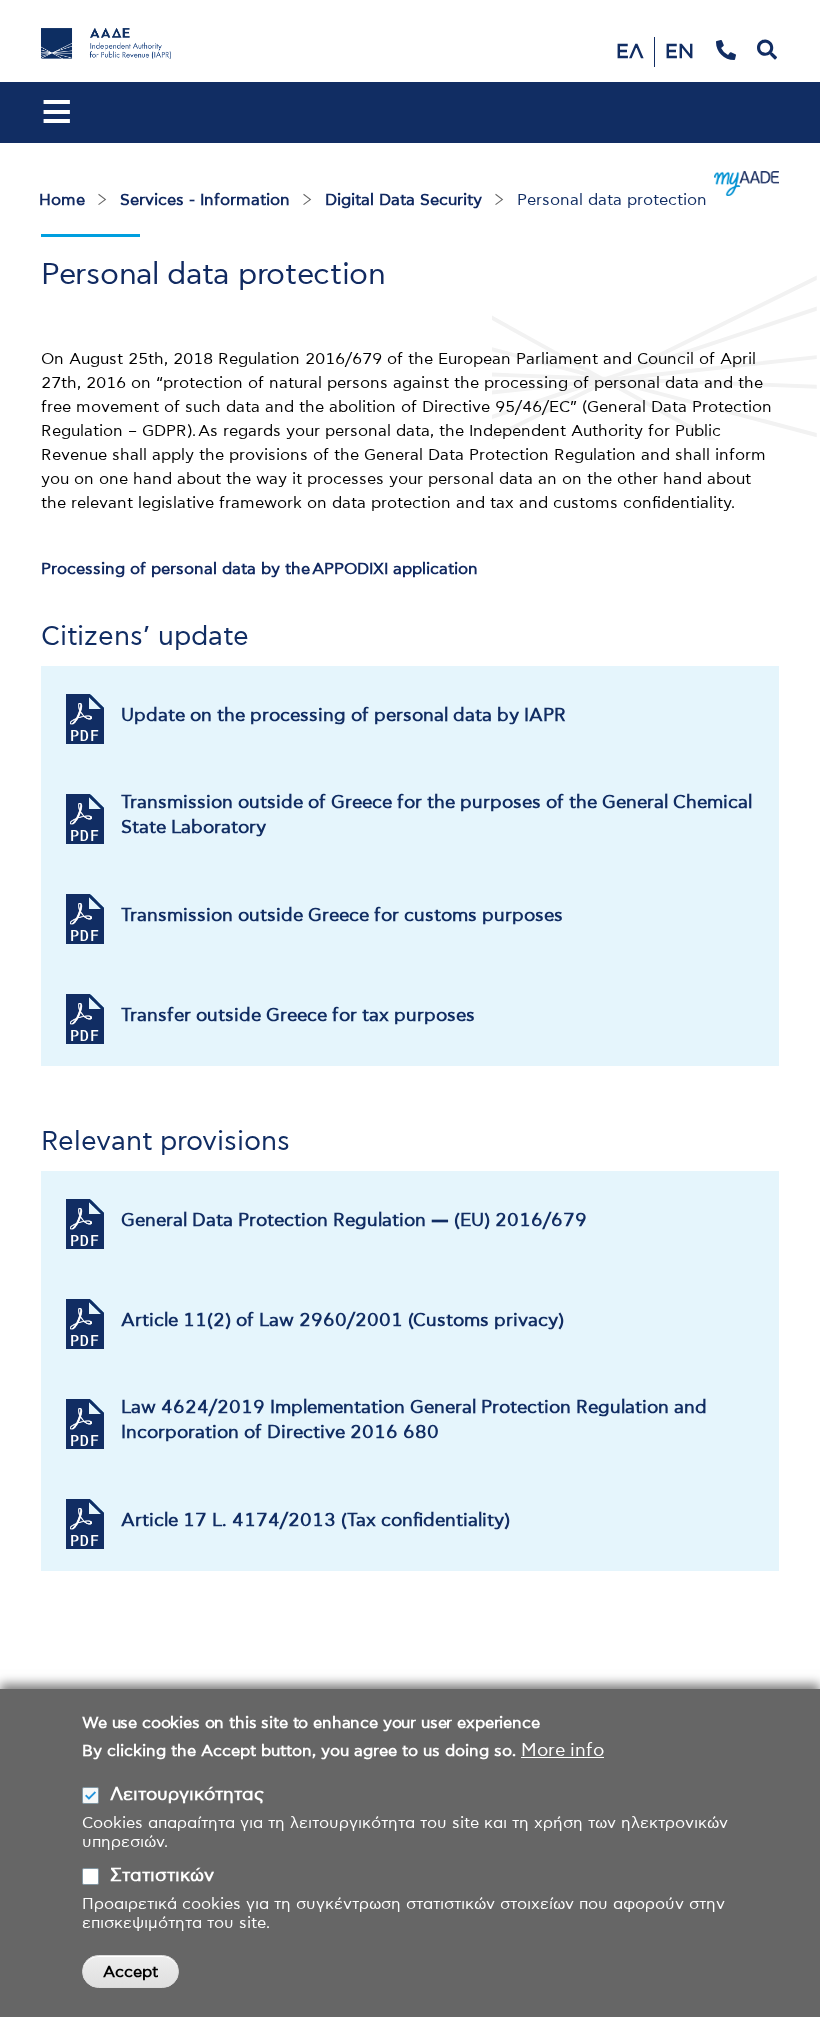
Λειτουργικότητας (187, 1795)
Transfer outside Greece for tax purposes (298, 1016)
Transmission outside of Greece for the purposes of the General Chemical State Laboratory (436, 815)
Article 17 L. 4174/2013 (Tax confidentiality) (315, 1521)
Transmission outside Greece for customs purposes (342, 916)
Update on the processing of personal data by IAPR (343, 716)
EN (679, 52)
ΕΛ (630, 52)
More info (562, 1751)
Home (62, 200)
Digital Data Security (403, 200)
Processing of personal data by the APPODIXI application (259, 569)
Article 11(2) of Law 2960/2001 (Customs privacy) (342, 1321)
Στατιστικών (162, 1876)
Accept (130, 1972)
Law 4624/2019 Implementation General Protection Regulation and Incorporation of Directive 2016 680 (414, 1420)
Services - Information (205, 200)
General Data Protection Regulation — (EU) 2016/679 (354, 1221)
